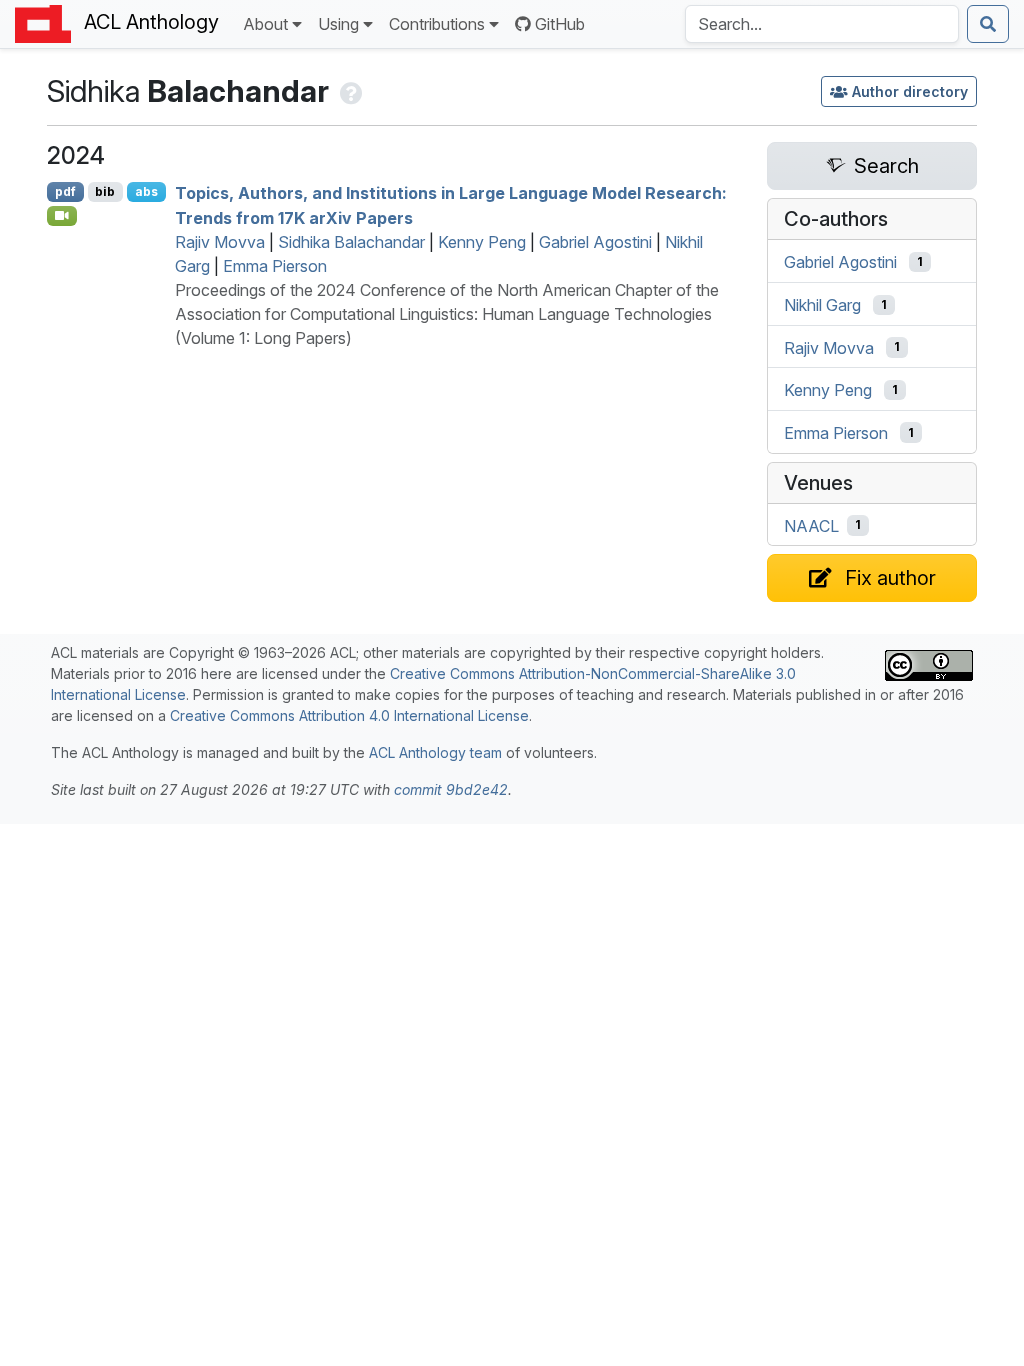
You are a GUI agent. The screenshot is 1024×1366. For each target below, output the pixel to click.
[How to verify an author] (349, 91)
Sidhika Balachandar (351, 242)
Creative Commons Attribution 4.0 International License (349, 715)
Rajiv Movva (220, 242)
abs (146, 191)
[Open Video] (62, 216)
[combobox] (822, 24)
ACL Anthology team (435, 752)
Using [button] (338, 24)
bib (105, 191)
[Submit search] (988, 24)
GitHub (560, 24)
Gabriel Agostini (595, 242)
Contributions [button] (437, 24)
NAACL (811, 525)
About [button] (265, 24)
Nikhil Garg (822, 305)
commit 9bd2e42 (451, 789)
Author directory (910, 91)
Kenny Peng (482, 242)
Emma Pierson (275, 266)
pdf (65, 191)
